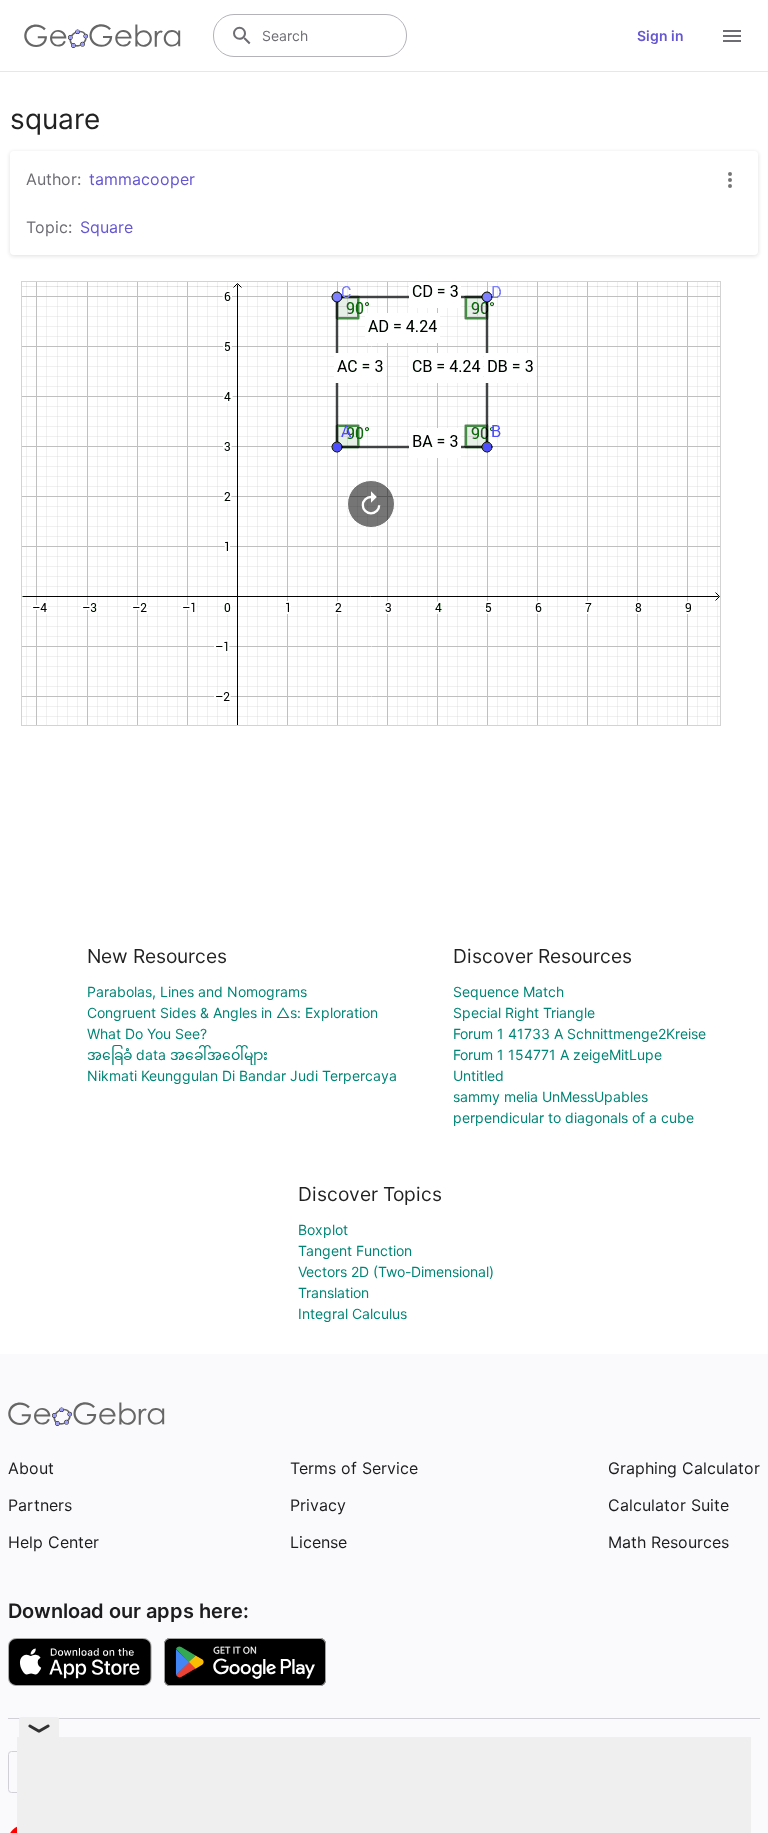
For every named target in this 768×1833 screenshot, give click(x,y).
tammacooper (142, 179)
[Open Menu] (732, 36)
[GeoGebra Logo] (102, 36)
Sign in (660, 35)
